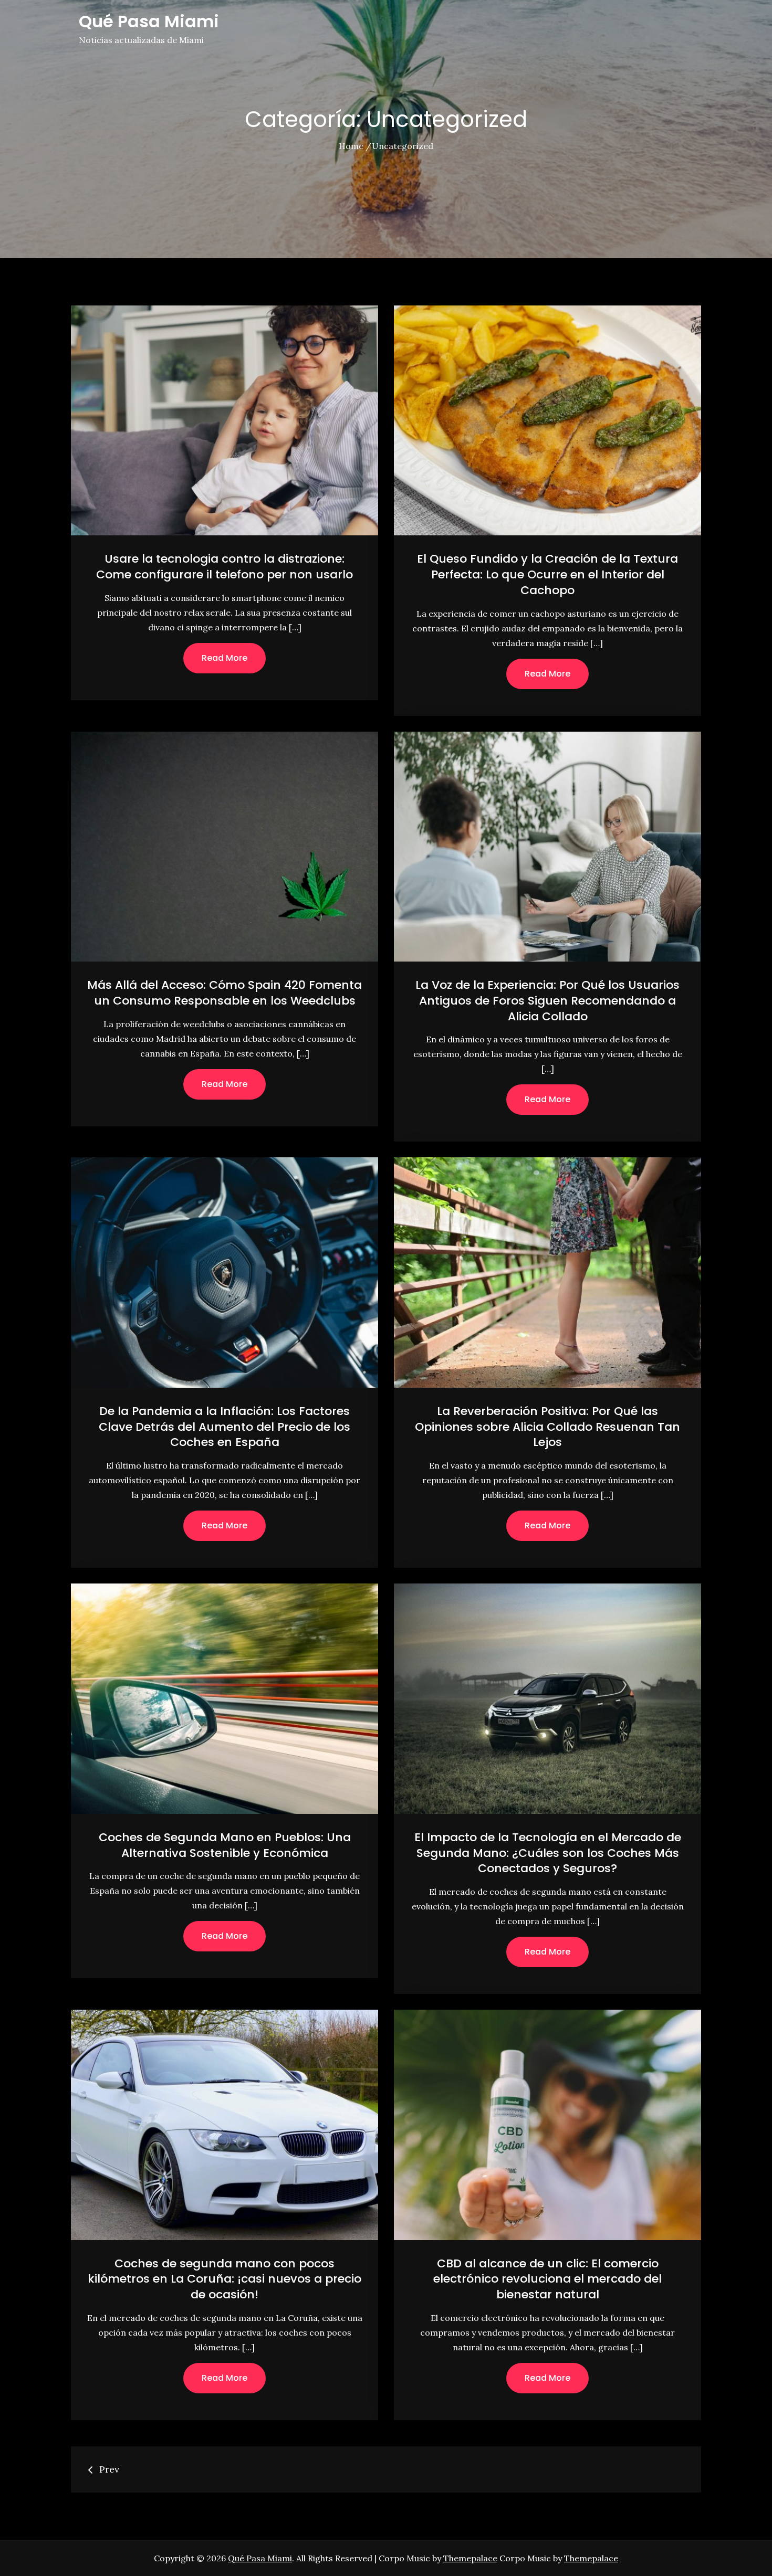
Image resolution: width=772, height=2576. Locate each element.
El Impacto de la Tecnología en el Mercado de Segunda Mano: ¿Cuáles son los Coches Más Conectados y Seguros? (548, 1853)
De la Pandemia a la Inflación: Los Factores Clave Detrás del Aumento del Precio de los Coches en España (225, 1427)
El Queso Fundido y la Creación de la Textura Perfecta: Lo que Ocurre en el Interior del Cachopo (547, 574)
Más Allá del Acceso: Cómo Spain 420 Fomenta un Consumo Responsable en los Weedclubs (225, 993)
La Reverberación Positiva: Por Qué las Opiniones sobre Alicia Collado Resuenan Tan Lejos (547, 1427)
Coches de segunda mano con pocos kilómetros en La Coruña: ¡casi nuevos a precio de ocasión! (225, 2279)
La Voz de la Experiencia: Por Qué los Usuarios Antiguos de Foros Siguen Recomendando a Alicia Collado (547, 1000)
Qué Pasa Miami (149, 21)
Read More (225, 658)
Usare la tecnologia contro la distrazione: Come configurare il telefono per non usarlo (225, 567)
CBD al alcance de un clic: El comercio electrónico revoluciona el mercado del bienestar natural (547, 2279)
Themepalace (470, 2558)
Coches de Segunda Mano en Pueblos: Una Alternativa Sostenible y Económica (225, 1845)
